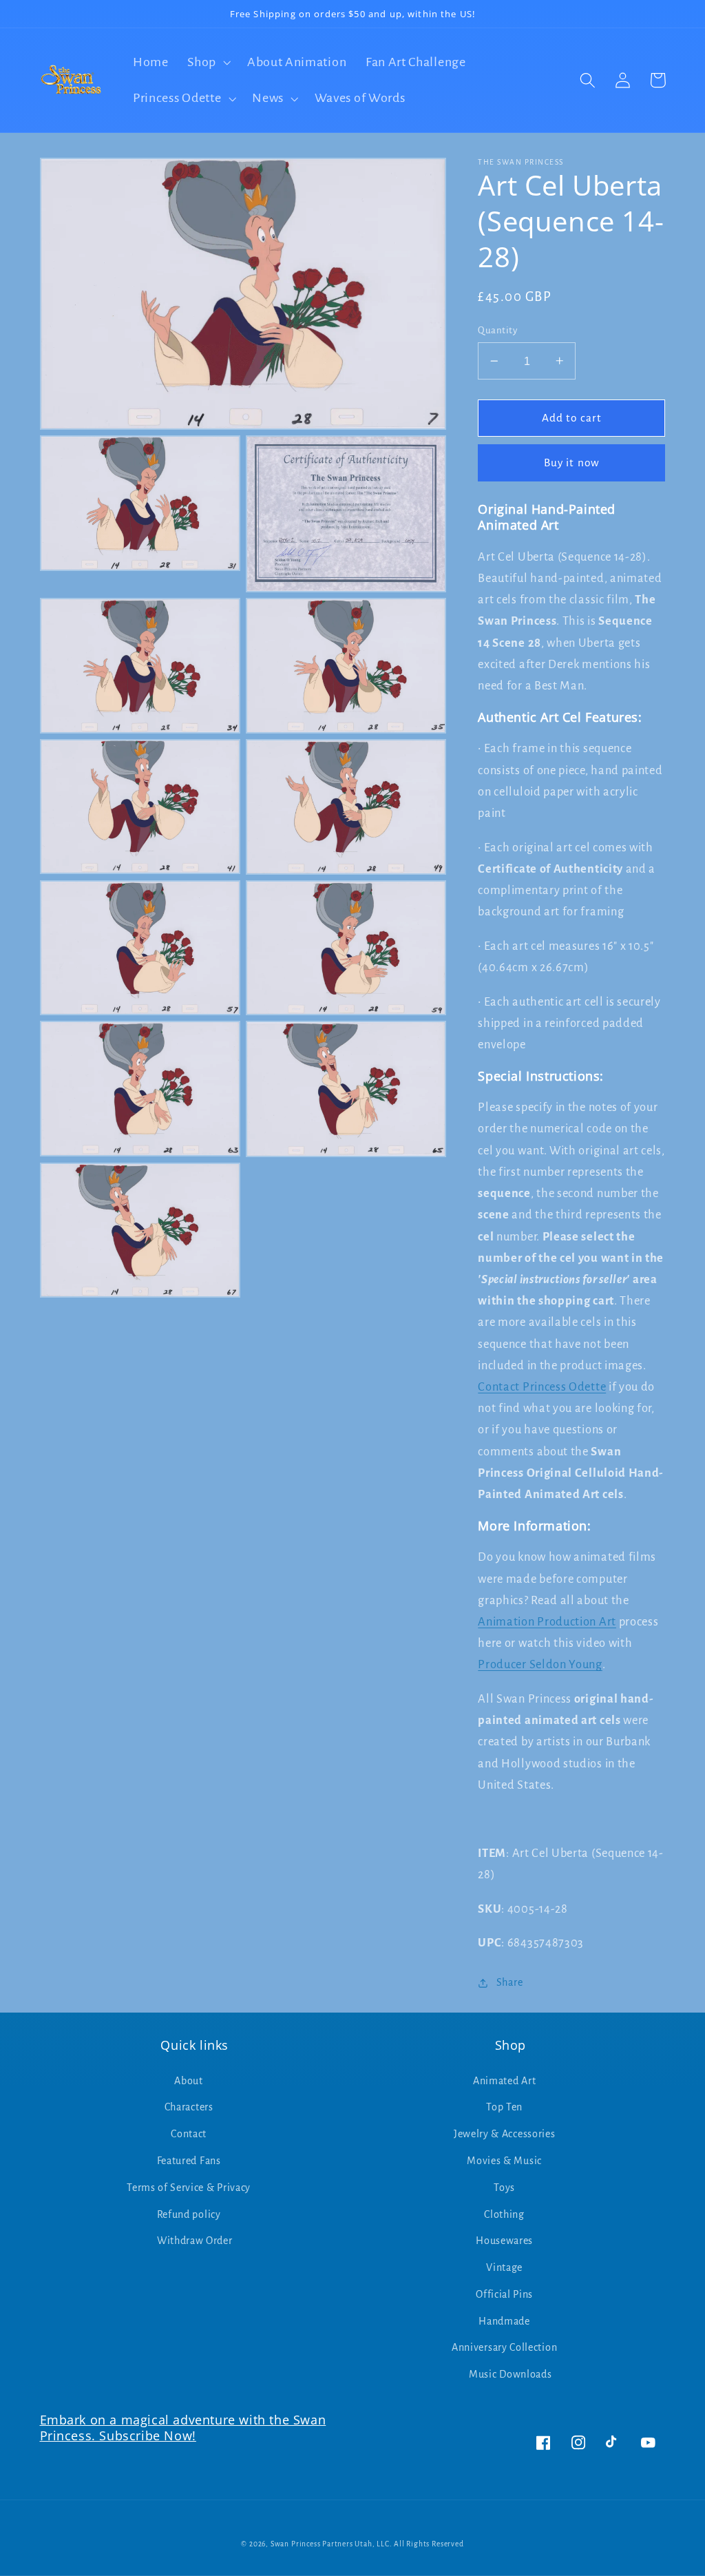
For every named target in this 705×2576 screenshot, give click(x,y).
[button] (208, 62)
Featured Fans (189, 2161)
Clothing (504, 2214)
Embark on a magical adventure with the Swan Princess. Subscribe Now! (183, 2428)
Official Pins (504, 2294)
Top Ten (504, 2107)
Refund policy (189, 2214)
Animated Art (504, 2081)
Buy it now (572, 463)
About (188, 2081)
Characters (189, 2107)
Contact (189, 2134)
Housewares (504, 2241)
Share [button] (509, 1982)
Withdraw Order (195, 2241)
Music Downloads (510, 2374)
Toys (504, 2188)
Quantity (497, 330)
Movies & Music (504, 2161)
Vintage (504, 2267)
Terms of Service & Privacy (189, 2188)
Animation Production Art (547, 1622)
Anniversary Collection (504, 2347)
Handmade (504, 2321)
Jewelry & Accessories (505, 2134)
